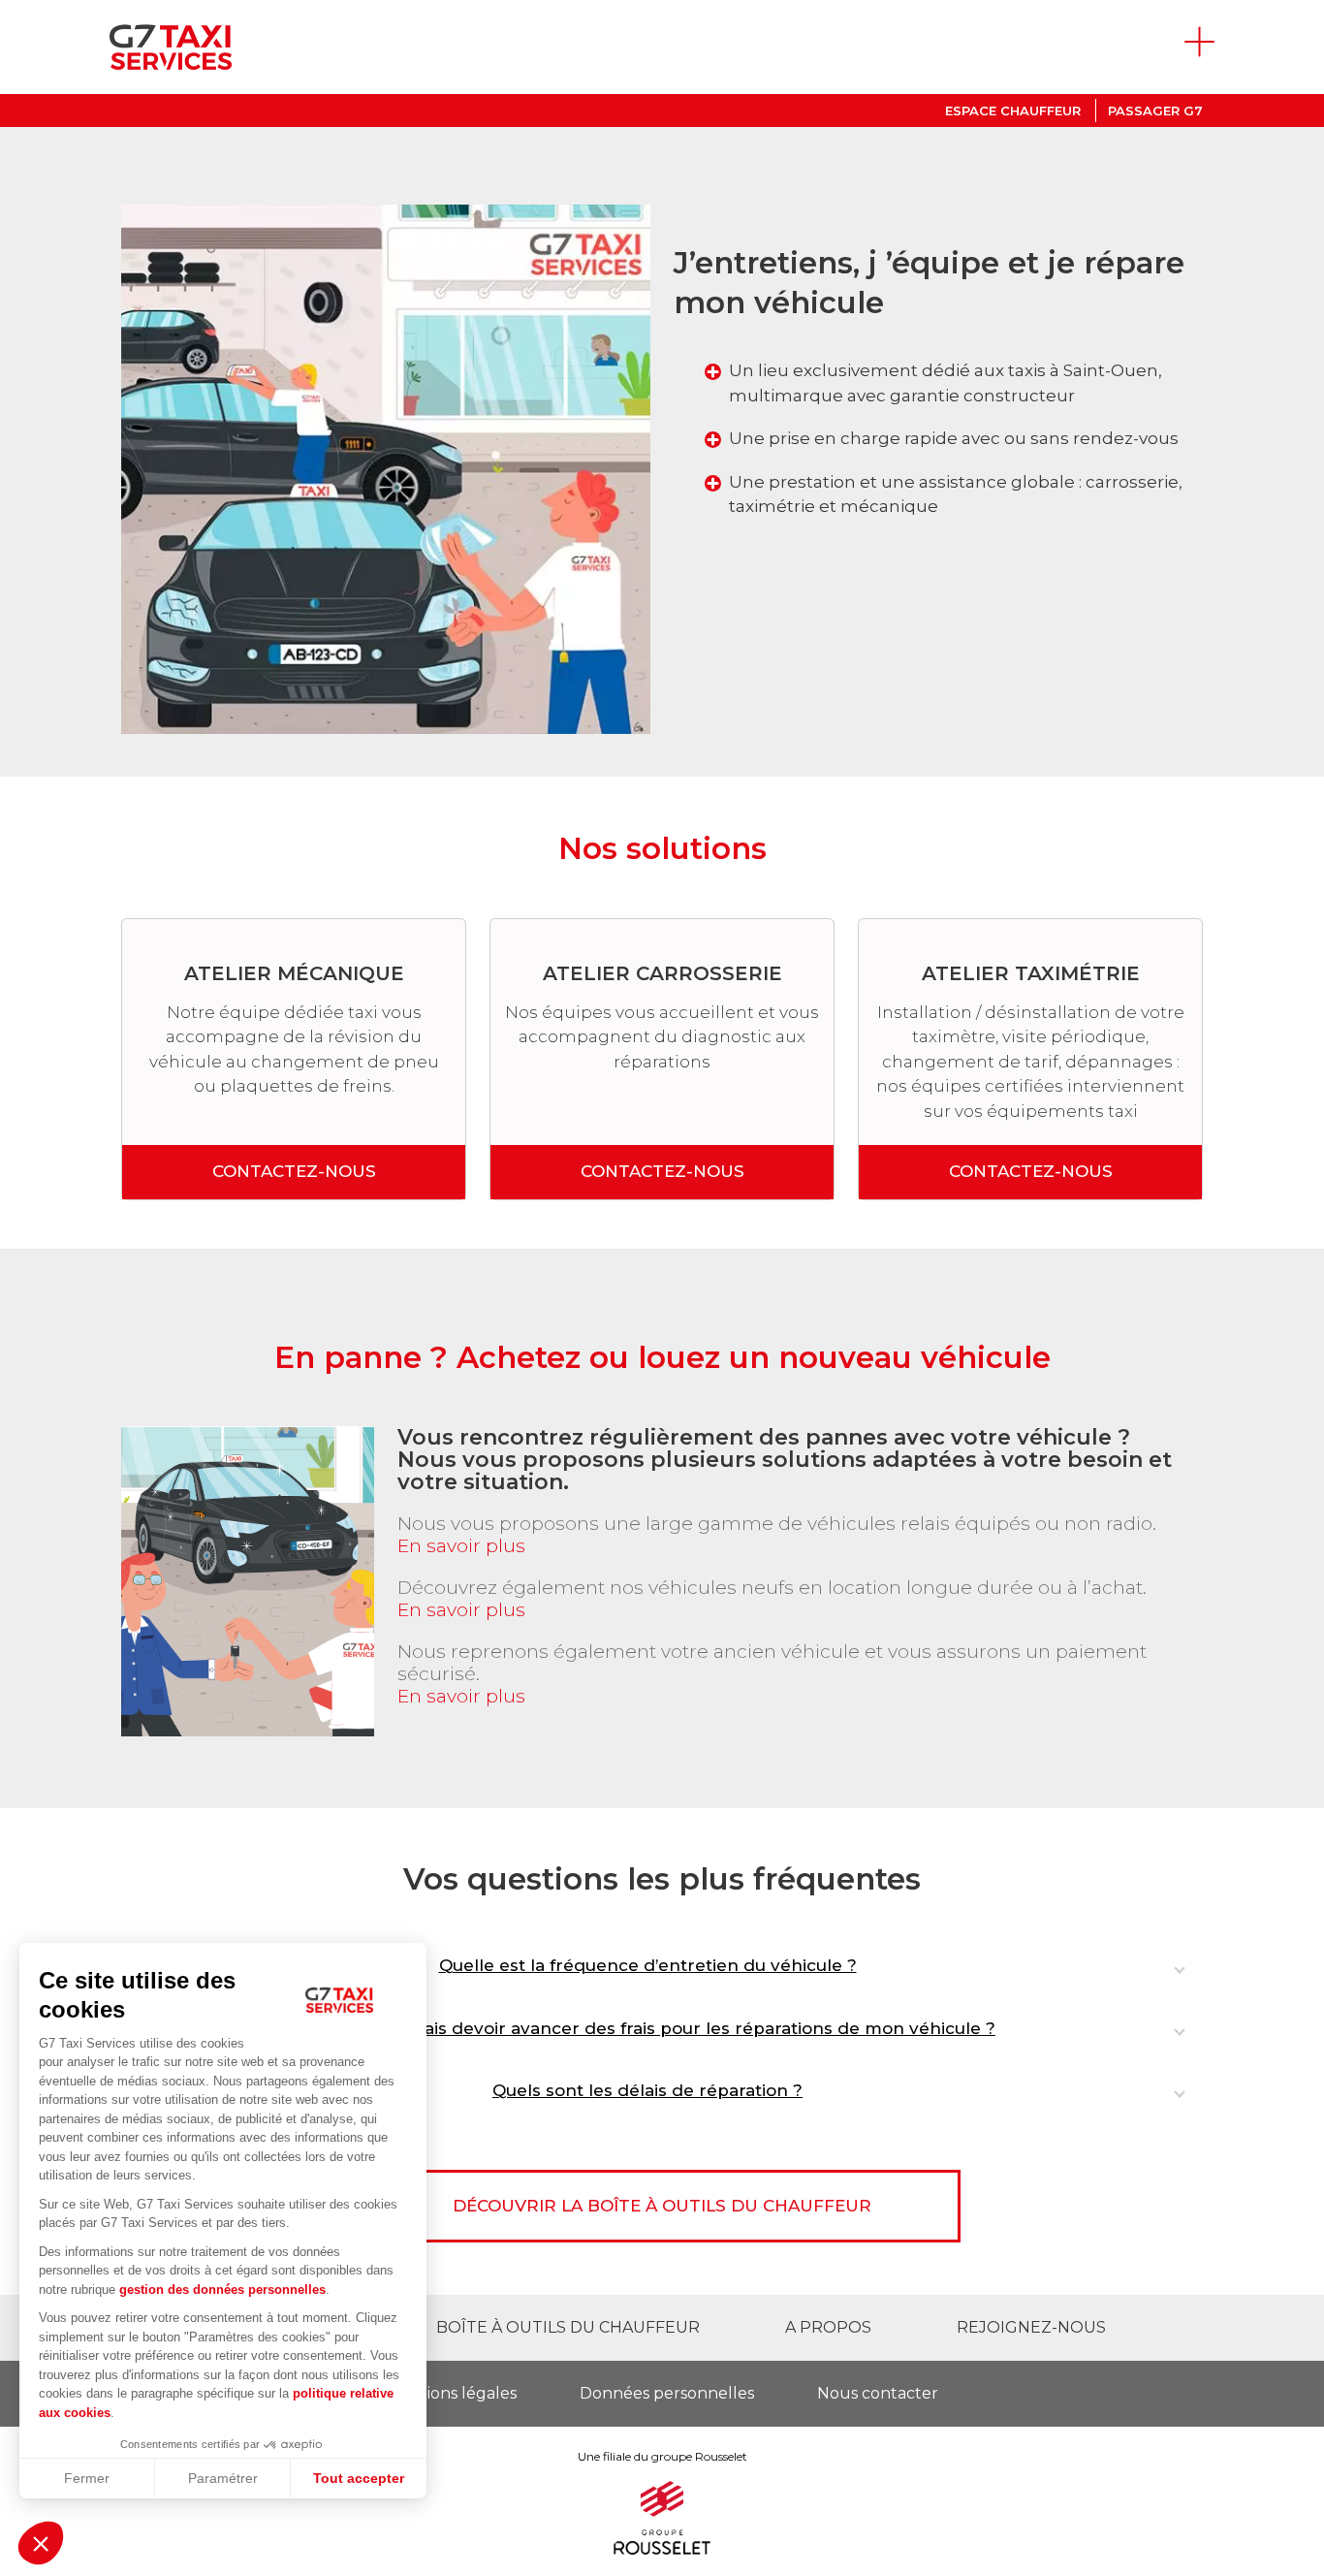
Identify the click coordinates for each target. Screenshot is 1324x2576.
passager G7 (1155, 111)
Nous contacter (878, 2393)
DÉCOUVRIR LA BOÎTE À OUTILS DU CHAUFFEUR (662, 2206)
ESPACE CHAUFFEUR (1013, 111)
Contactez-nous (294, 1171)
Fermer (87, 2478)
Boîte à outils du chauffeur (568, 2327)
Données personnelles (667, 2393)
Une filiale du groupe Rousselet (662, 2456)
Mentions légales (451, 2393)
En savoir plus (461, 1546)
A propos (828, 2327)
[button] (41, 2543)
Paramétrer (223, 2478)
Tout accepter (359, 2478)
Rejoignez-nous (1031, 2327)
